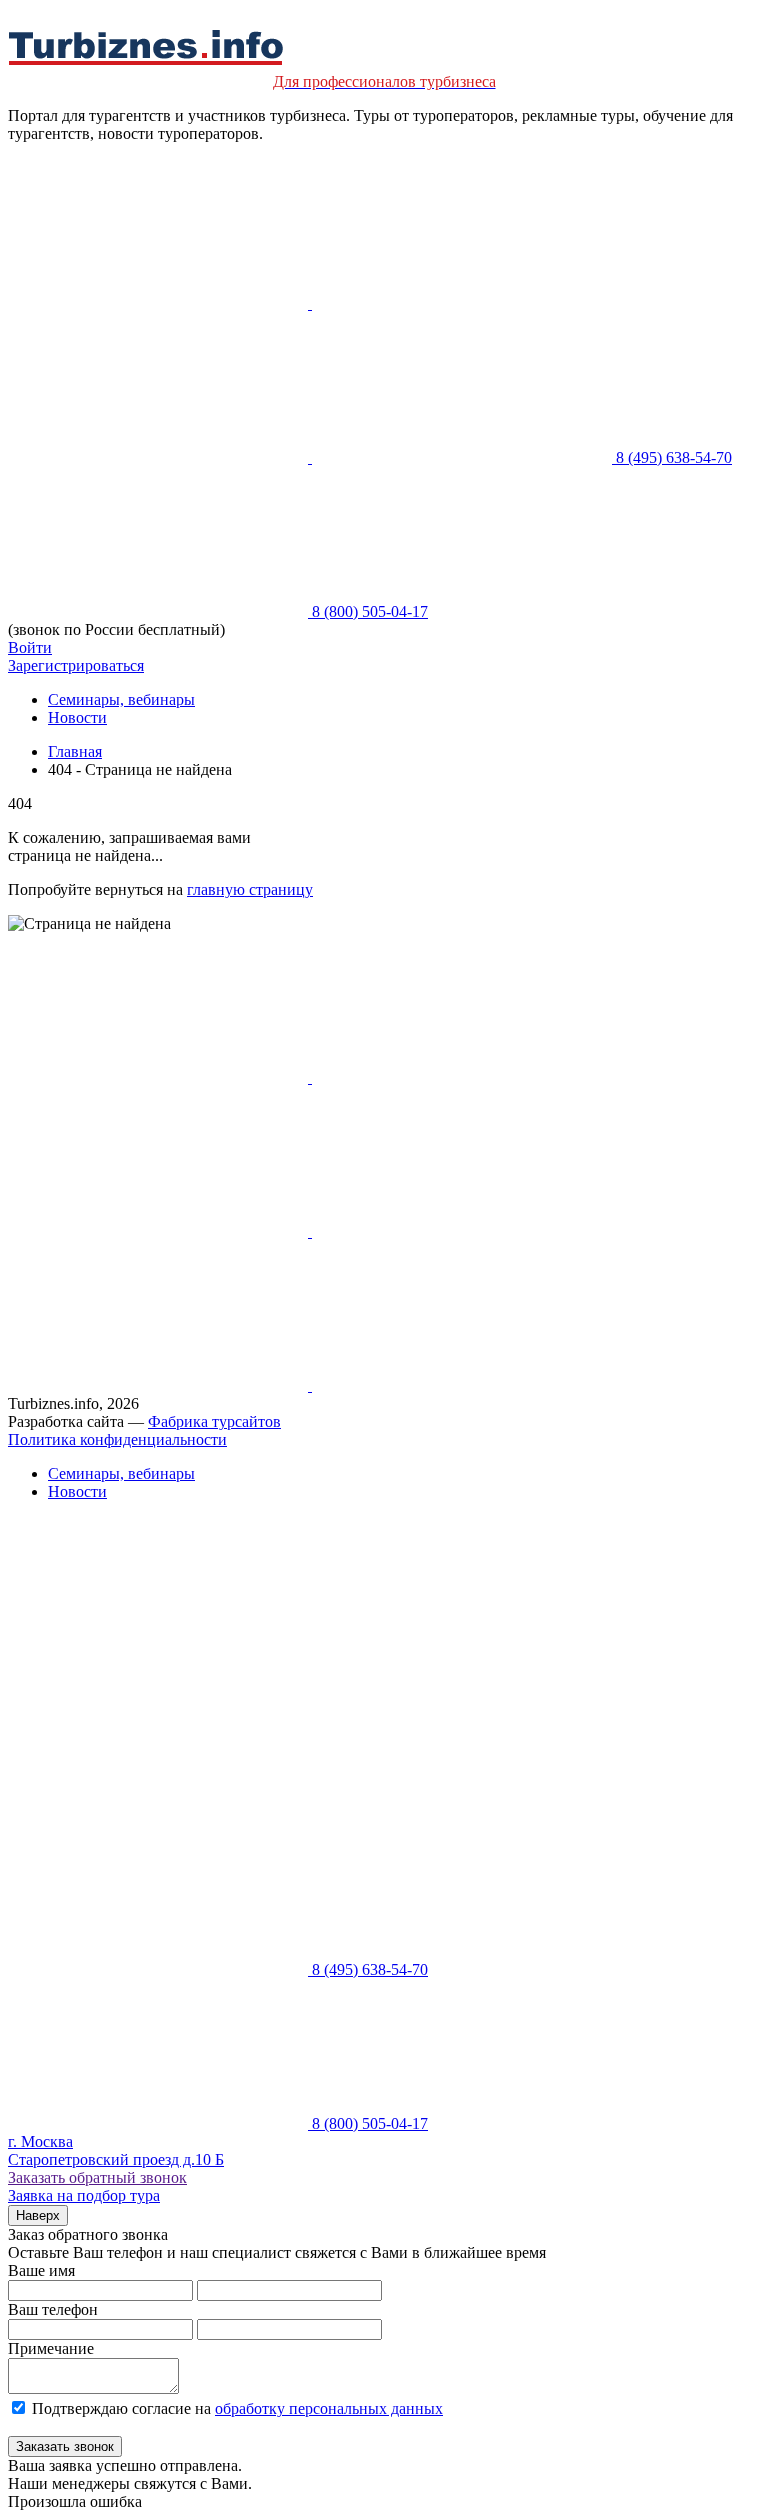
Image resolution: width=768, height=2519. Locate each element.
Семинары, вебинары (121, 699)
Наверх (38, 2215)
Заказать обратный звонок (97, 2177)
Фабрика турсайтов (214, 1421)
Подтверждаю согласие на (237, 2408)
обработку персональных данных (329, 2408)
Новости (77, 717)
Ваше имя (41, 2270)
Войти (30, 647)
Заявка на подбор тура (84, 2195)
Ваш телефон (53, 2309)
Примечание (51, 2348)
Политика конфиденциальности (117, 1439)
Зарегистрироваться (76, 665)
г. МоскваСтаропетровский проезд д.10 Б (116, 2150)
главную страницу (250, 889)
